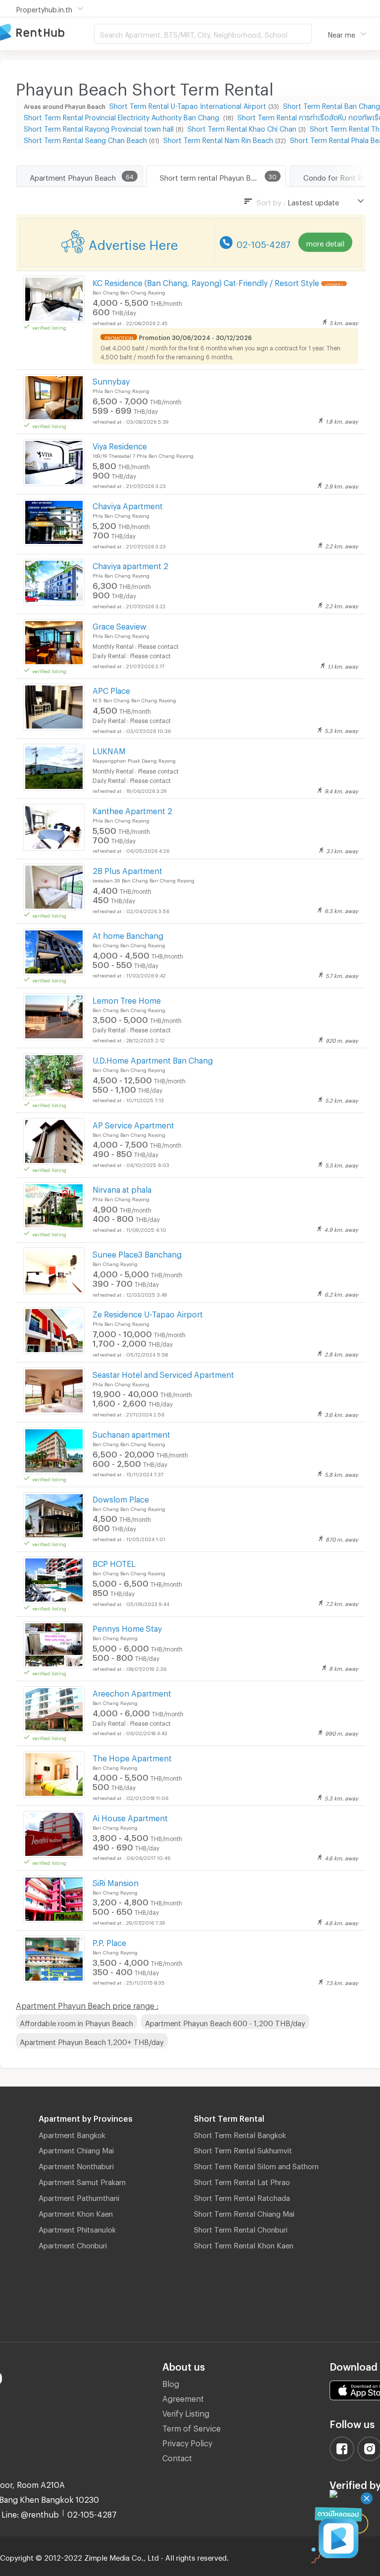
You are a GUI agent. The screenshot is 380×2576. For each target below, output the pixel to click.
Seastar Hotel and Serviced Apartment (163, 1373)
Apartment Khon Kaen (76, 2212)
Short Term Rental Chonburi (241, 2228)
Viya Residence (120, 445)
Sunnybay (111, 380)
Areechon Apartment (132, 1692)
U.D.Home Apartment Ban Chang (153, 1059)
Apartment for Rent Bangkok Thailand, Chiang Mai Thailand (47, 33)
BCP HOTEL (114, 1562)
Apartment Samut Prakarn (82, 2181)
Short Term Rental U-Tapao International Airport (188, 105)
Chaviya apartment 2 (130, 564)
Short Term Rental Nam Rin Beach (218, 139)
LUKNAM (109, 750)
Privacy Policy (187, 2442)
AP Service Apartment (133, 1124)
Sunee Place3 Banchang (137, 1253)
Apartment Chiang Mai (76, 2149)
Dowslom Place (121, 1498)
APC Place (111, 689)
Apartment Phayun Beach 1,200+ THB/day (92, 2041)
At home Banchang (128, 934)
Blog (171, 2382)
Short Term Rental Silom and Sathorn (256, 2165)
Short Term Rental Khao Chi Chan (242, 127)
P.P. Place (109, 1941)
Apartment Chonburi (73, 2244)
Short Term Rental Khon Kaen (244, 2244)
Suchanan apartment (131, 1433)
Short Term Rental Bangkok (240, 2134)
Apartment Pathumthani (79, 2196)
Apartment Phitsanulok (77, 2228)
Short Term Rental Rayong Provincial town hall (99, 127)
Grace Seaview (119, 625)
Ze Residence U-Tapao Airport (148, 1313)
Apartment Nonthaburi (76, 2165)
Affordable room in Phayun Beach (76, 2022)
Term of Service (191, 2427)
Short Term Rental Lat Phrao (242, 2181)
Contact (177, 2456)
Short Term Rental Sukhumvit (243, 2149)
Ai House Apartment (130, 1817)
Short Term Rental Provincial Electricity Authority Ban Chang (122, 116)
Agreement (183, 2397)
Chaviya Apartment (128, 505)
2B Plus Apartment (127, 869)
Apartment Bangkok (72, 2134)
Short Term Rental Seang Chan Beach (85, 139)
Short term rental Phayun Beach (214, 176)
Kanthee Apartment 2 (132, 809)
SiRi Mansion (116, 1881)
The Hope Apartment (132, 1757)
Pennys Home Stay (127, 1627)
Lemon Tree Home (127, 999)
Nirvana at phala (122, 1188)
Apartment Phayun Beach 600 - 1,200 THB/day (225, 2022)
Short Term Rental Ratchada (242, 2196)
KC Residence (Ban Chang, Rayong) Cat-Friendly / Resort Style (206, 281)
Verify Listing (186, 2412)
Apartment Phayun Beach (73, 176)
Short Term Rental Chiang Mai (244, 2212)
